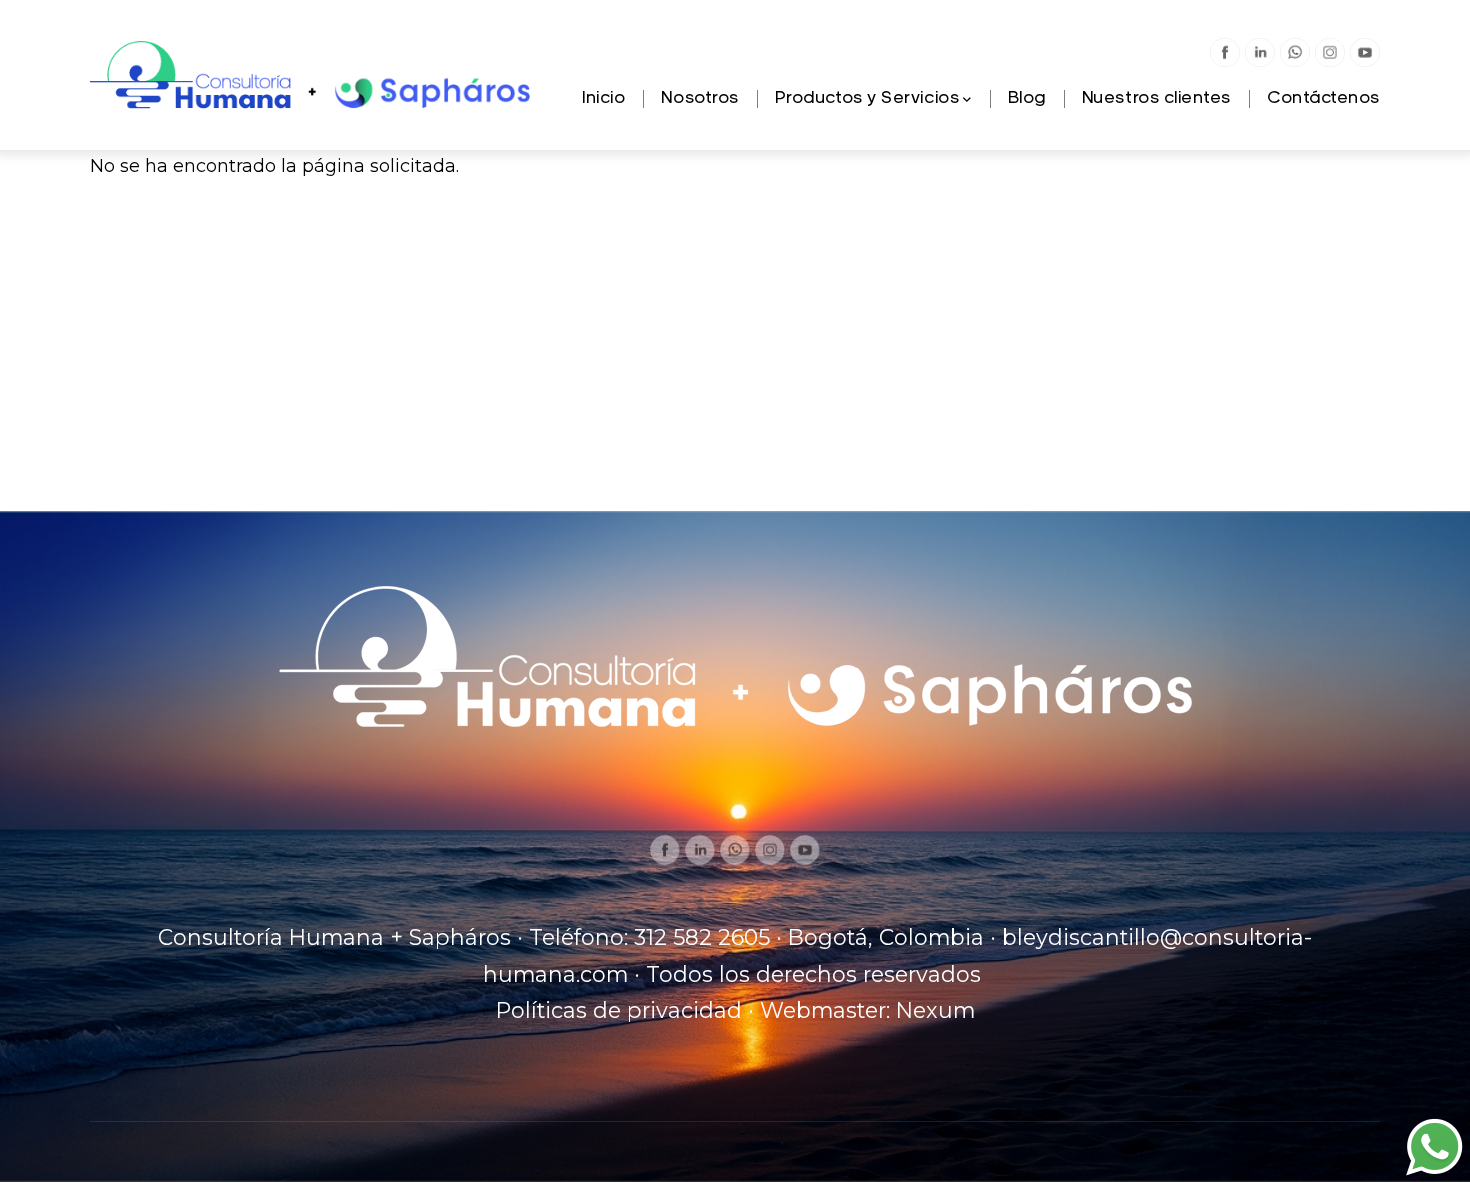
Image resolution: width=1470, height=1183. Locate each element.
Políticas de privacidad (619, 1010)
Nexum (935, 1010)
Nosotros (699, 99)
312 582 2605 (702, 937)
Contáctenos (1323, 99)
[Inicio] (312, 76)
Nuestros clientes (1156, 99)
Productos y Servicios (867, 99)
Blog (1027, 99)
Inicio (603, 99)
